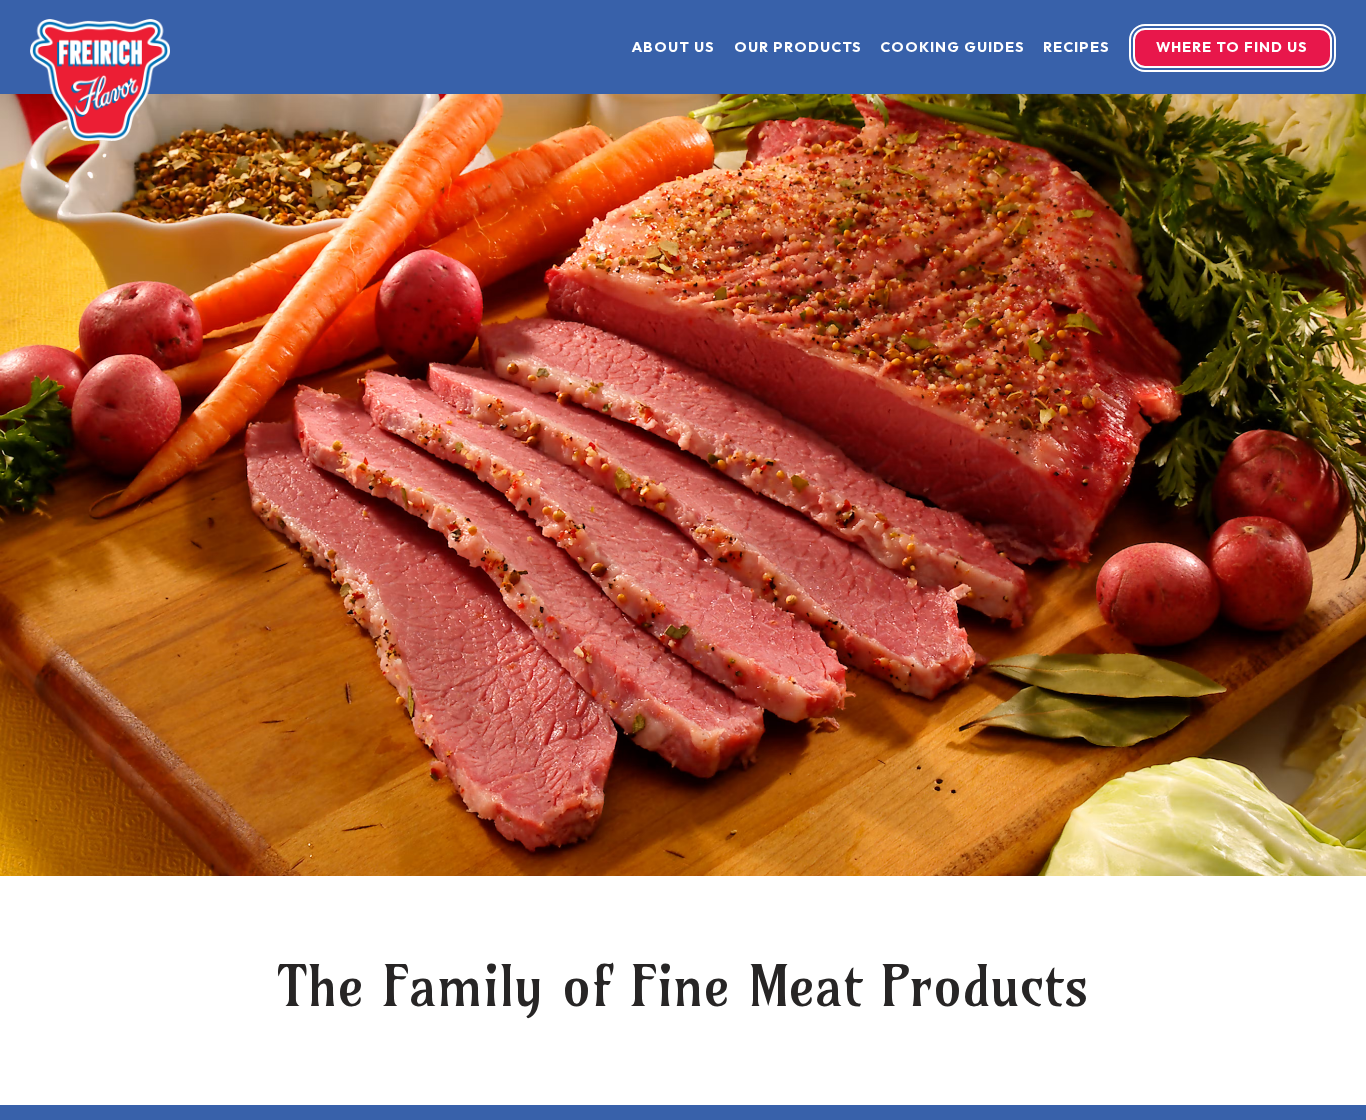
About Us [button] (673, 47)
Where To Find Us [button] (1232, 47)
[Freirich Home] (100, 78)
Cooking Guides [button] (952, 47)
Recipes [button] (1076, 47)
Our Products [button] (798, 47)
